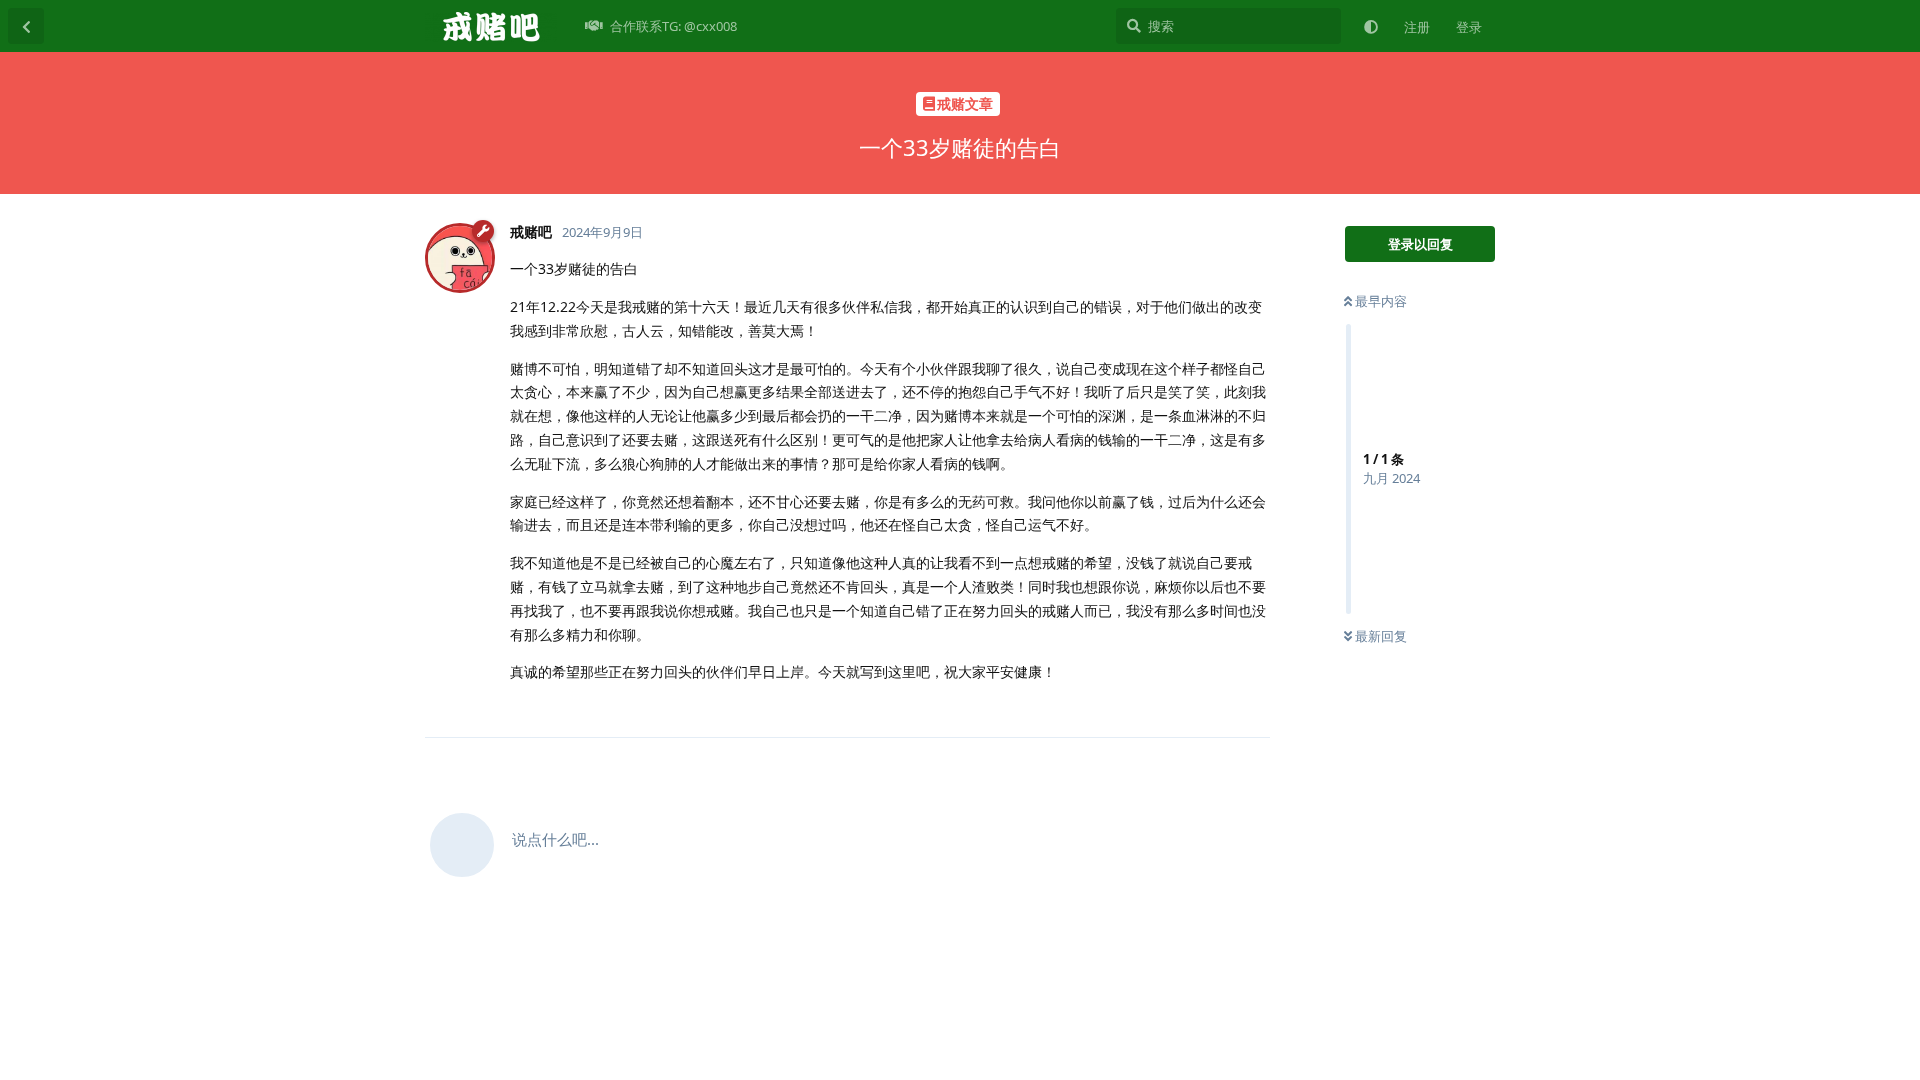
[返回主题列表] (26, 26)
